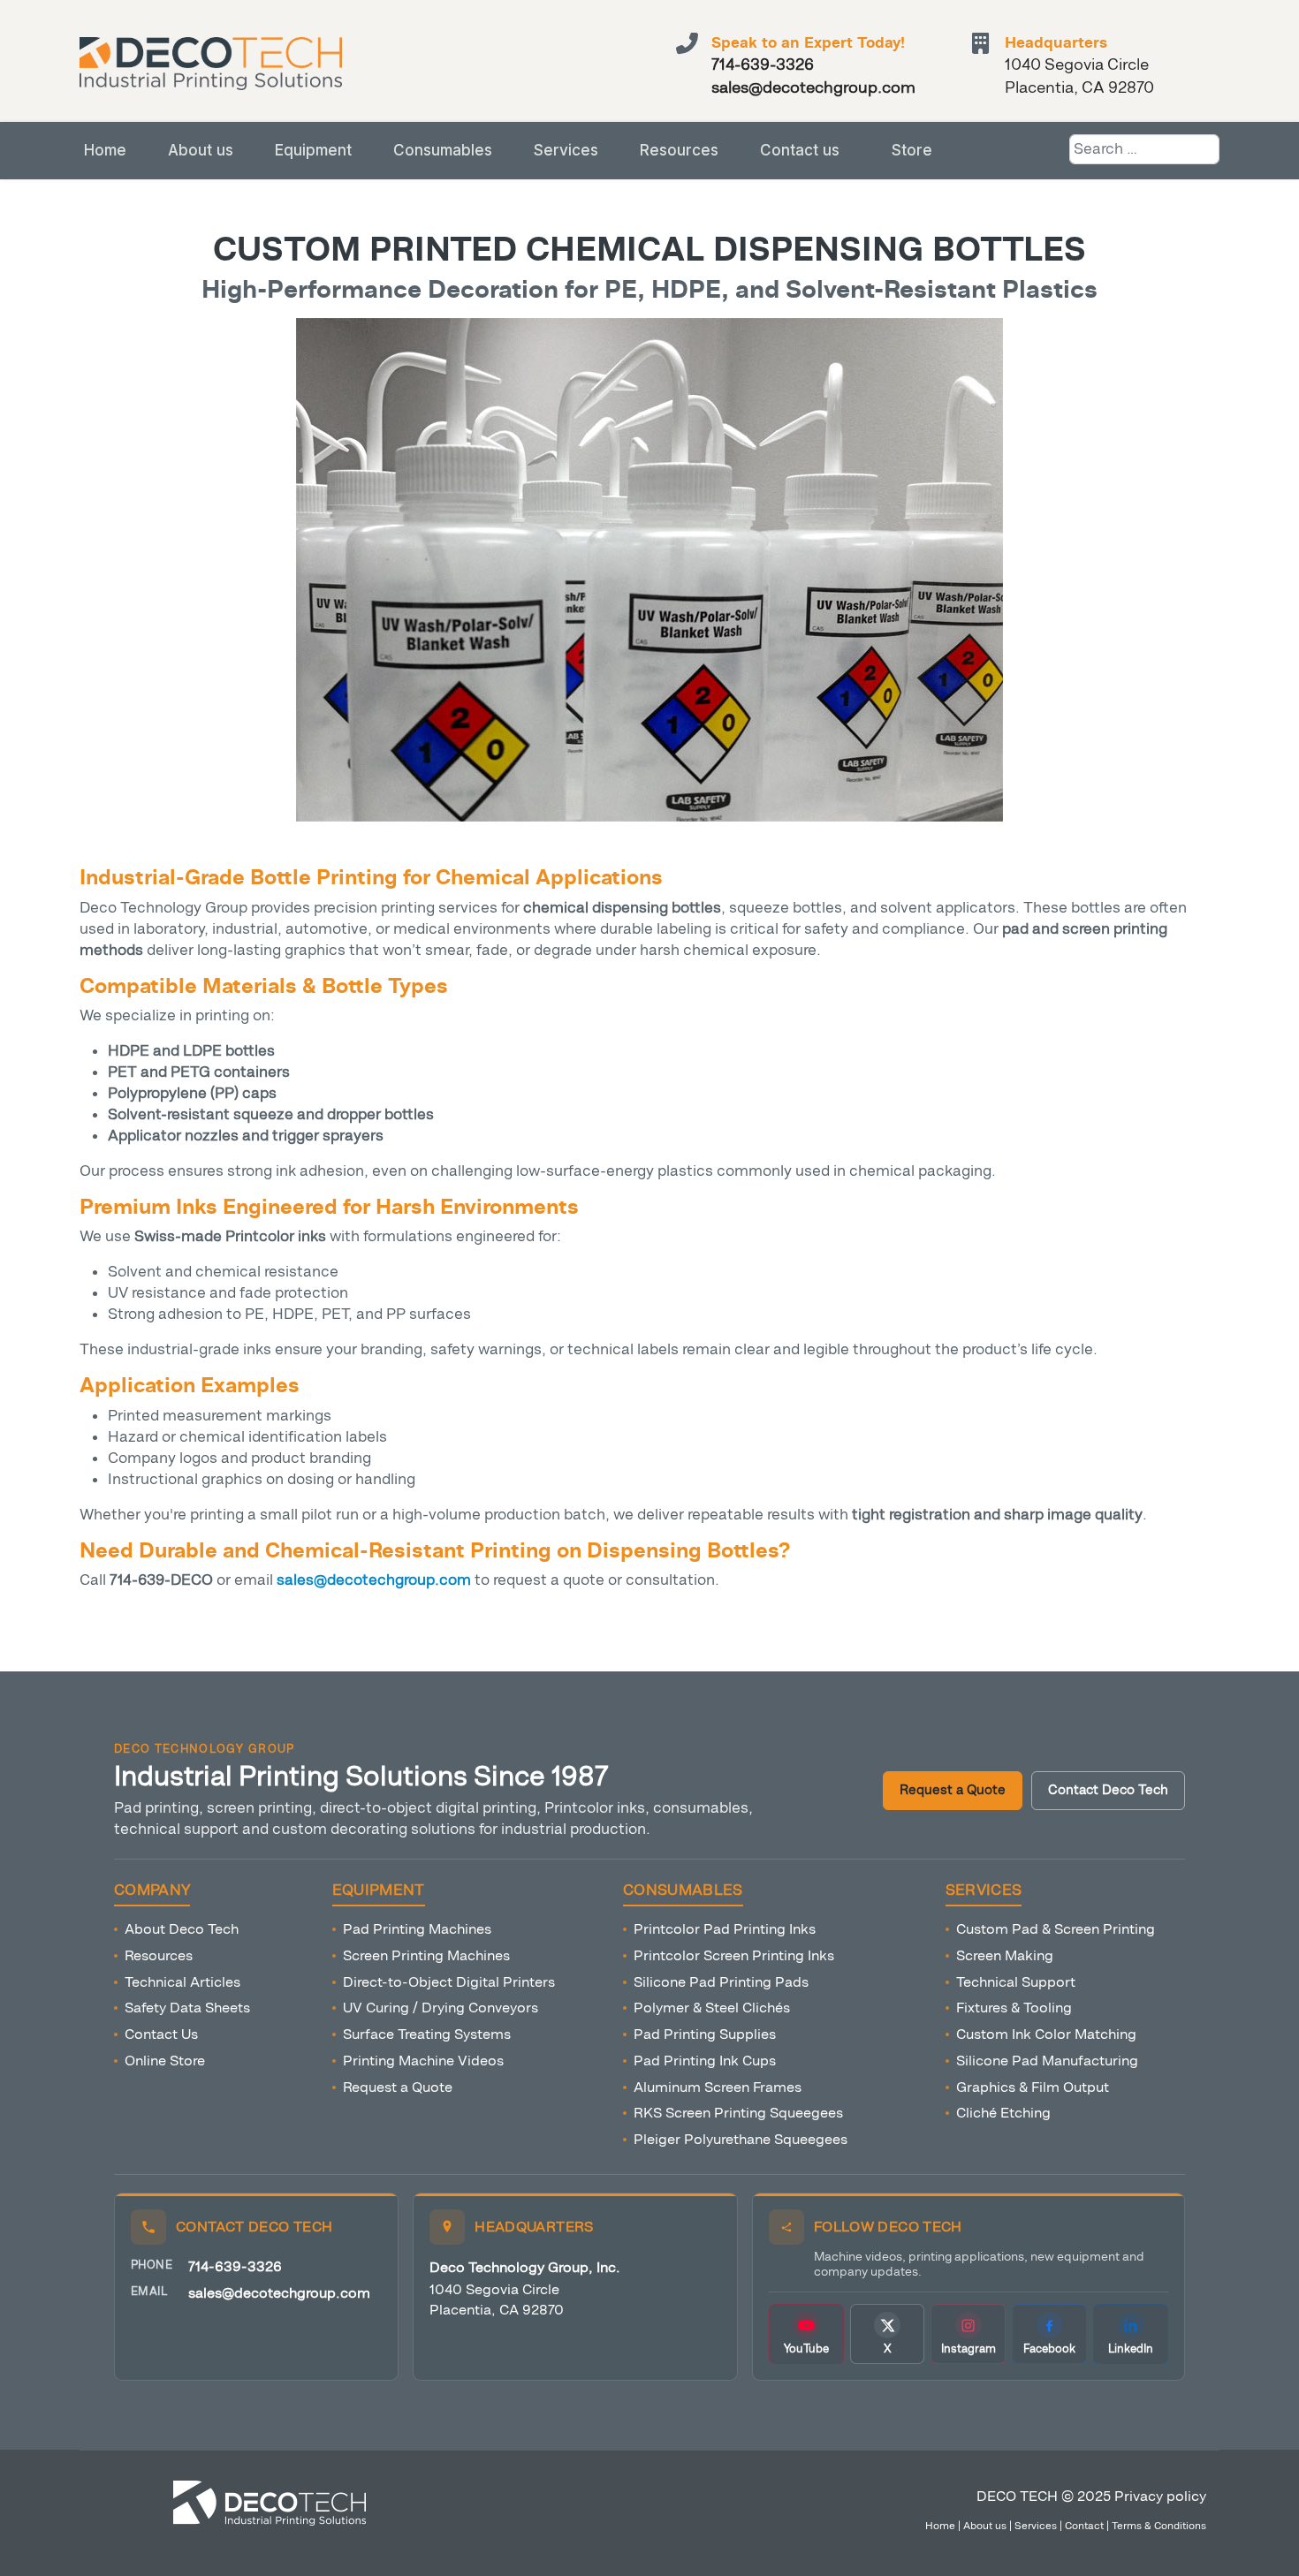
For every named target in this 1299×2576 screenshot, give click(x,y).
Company (152, 1890)
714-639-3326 (235, 2266)
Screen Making (1005, 1955)
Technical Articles (182, 1982)
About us (201, 150)
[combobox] (1144, 149)
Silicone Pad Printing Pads (721, 1982)
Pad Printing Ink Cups (705, 2061)
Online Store (165, 2061)
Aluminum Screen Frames (718, 2087)
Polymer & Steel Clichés (712, 2008)
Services (566, 150)
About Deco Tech (182, 1929)
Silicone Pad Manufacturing (1047, 2061)
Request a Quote (953, 1790)
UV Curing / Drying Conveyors (441, 2008)
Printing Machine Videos (423, 2061)
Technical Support (1016, 1982)
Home (105, 150)
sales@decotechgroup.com (279, 2293)
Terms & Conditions (1159, 2526)
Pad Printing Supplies (705, 2034)
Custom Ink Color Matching (1046, 2034)
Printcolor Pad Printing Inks (725, 1929)
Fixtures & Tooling (1014, 2008)
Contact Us (161, 2034)
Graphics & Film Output (1033, 2087)
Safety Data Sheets (187, 2008)
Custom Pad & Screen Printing (1056, 1929)
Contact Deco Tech (1108, 1790)
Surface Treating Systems (427, 2034)
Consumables (443, 150)
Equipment (313, 150)
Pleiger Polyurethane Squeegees (741, 2139)
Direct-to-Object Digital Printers (449, 1982)
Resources (679, 150)
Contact (1084, 2526)
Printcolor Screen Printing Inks (734, 1955)
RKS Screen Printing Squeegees (738, 2113)
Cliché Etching (1003, 2113)
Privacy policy (1160, 2496)
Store (912, 150)
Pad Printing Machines (417, 1929)
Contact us (800, 150)
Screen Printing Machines (426, 1955)
